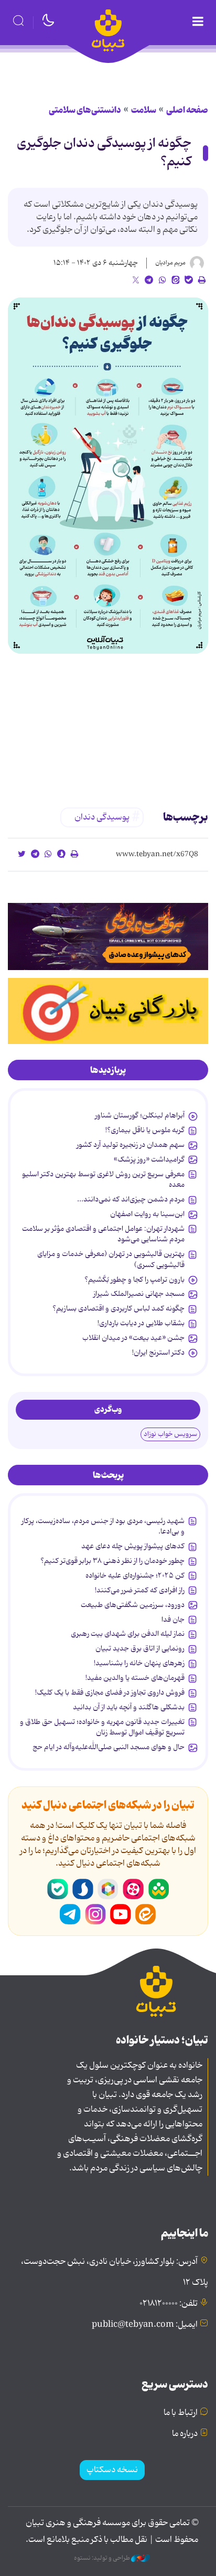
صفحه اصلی (187, 110)
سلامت (144, 110)
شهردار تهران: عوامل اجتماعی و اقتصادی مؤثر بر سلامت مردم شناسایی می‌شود (103, 1234)
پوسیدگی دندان (102, 817)
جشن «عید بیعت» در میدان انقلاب (133, 1338)
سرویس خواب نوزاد (170, 1434)
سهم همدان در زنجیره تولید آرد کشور (131, 1145)
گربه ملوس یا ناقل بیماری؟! (145, 1130)
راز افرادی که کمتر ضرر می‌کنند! (140, 1590)
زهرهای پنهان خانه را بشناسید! (139, 1663)
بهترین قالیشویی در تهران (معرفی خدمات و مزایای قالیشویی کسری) (111, 1259)
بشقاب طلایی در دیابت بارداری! (141, 1323)
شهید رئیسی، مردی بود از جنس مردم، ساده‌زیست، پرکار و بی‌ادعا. (103, 1526)
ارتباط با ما (181, 2413)
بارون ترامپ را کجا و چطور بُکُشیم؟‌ (134, 1280)
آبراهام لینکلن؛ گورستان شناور (140, 1115)
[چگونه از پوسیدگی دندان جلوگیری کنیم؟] (108, 476)
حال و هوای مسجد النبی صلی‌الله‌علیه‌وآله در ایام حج (109, 1747)
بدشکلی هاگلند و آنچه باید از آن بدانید (129, 1707)
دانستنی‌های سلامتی (85, 110)
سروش (83, 1889)
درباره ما (185, 2434)
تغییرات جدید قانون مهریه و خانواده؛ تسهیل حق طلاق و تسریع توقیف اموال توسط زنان (102, 1727)
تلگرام (70, 1914)
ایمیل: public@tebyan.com (145, 2325)
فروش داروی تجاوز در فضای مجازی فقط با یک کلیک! (110, 1693)
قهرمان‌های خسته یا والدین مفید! (135, 1678)
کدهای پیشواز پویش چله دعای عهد (133, 1546)
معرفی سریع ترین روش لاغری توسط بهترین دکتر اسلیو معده (103, 1179)
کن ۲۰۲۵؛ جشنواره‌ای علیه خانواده (135, 1576)
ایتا (146, 1914)
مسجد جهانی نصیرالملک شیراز (139, 1294)
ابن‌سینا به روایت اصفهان (147, 1214)
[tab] (108, 1070)
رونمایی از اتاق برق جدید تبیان (140, 1648)
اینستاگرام (95, 1914)
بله (58, 1889)
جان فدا (173, 1620)
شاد (158, 1889)
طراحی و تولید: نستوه (102, 2558)
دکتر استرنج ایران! (158, 1353)
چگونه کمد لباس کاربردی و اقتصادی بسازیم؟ (118, 1308)
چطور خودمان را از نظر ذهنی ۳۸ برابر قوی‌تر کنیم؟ (112, 1561)
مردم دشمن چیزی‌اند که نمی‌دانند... (131, 1199)
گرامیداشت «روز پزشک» (149, 1159)
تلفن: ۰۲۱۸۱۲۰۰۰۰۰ (169, 2304)
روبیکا (108, 1889)
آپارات (133, 1889)
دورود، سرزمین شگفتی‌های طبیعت (133, 1605)
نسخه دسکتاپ (112, 2470)
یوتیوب (121, 1914)
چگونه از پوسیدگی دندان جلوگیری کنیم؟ (104, 153)
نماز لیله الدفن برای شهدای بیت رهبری (128, 1634)
